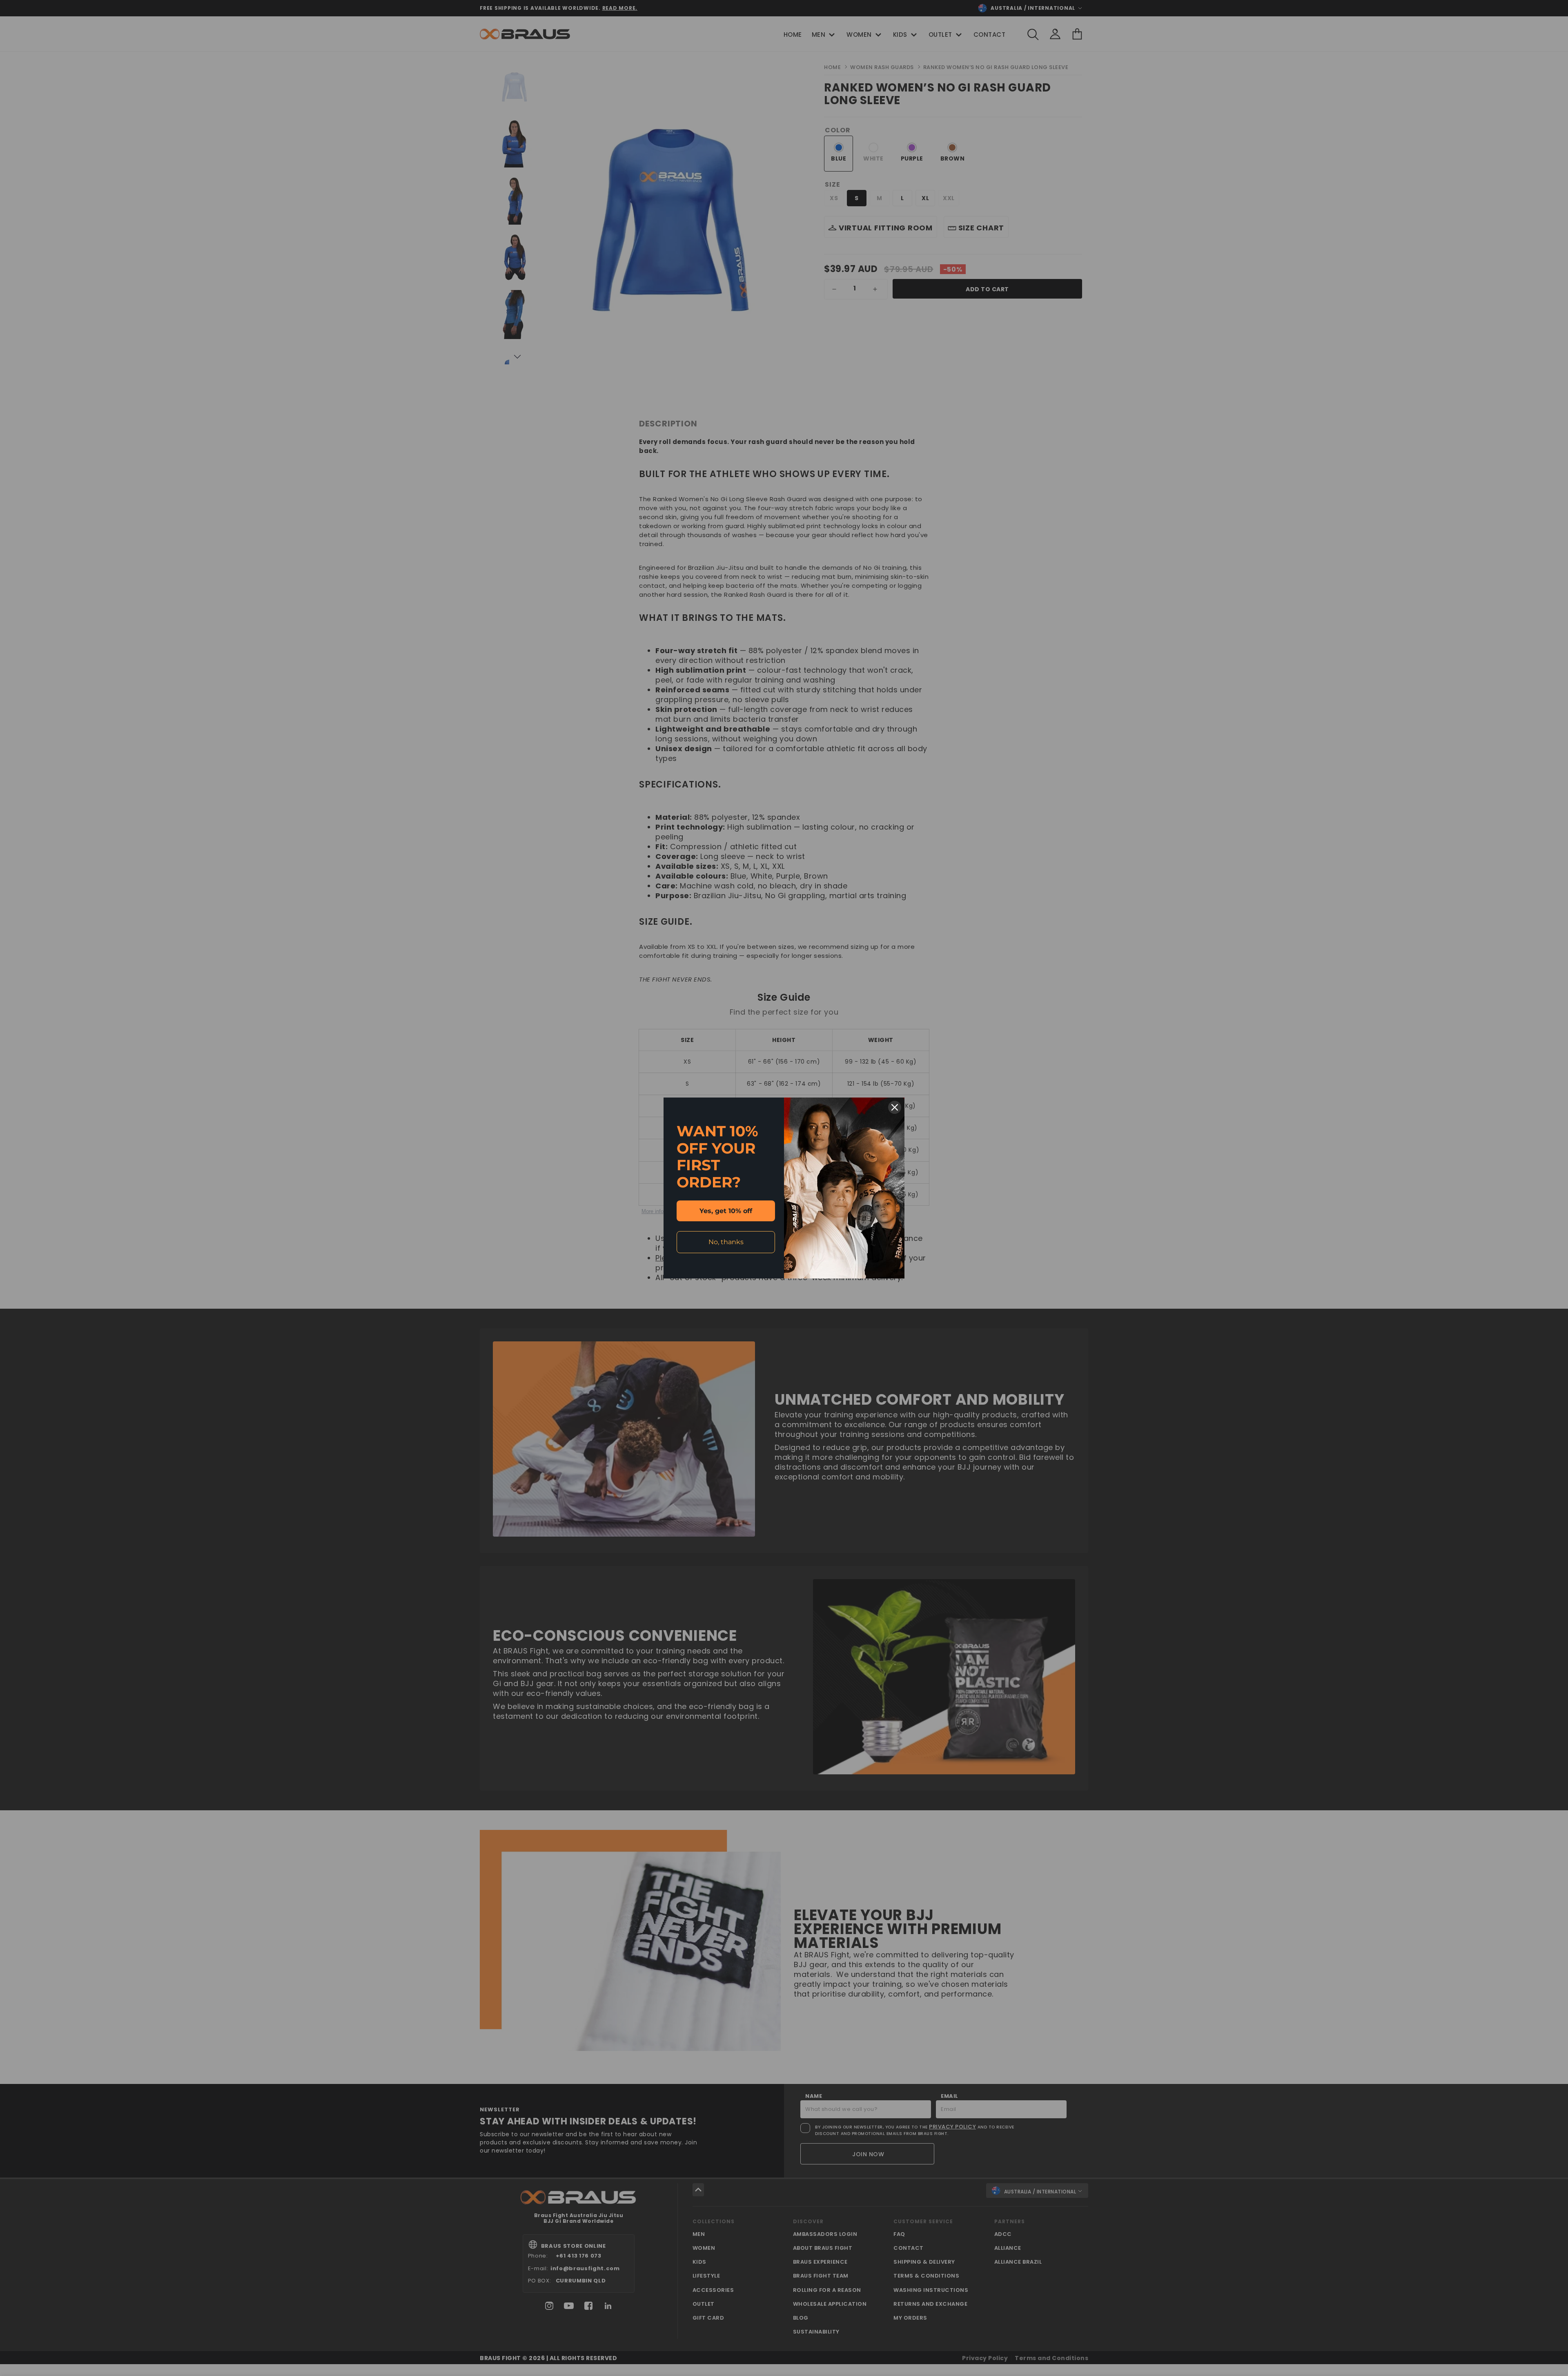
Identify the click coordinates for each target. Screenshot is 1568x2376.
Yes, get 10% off (726, 1211)
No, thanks (726, 1242)
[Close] (895, 1107)
